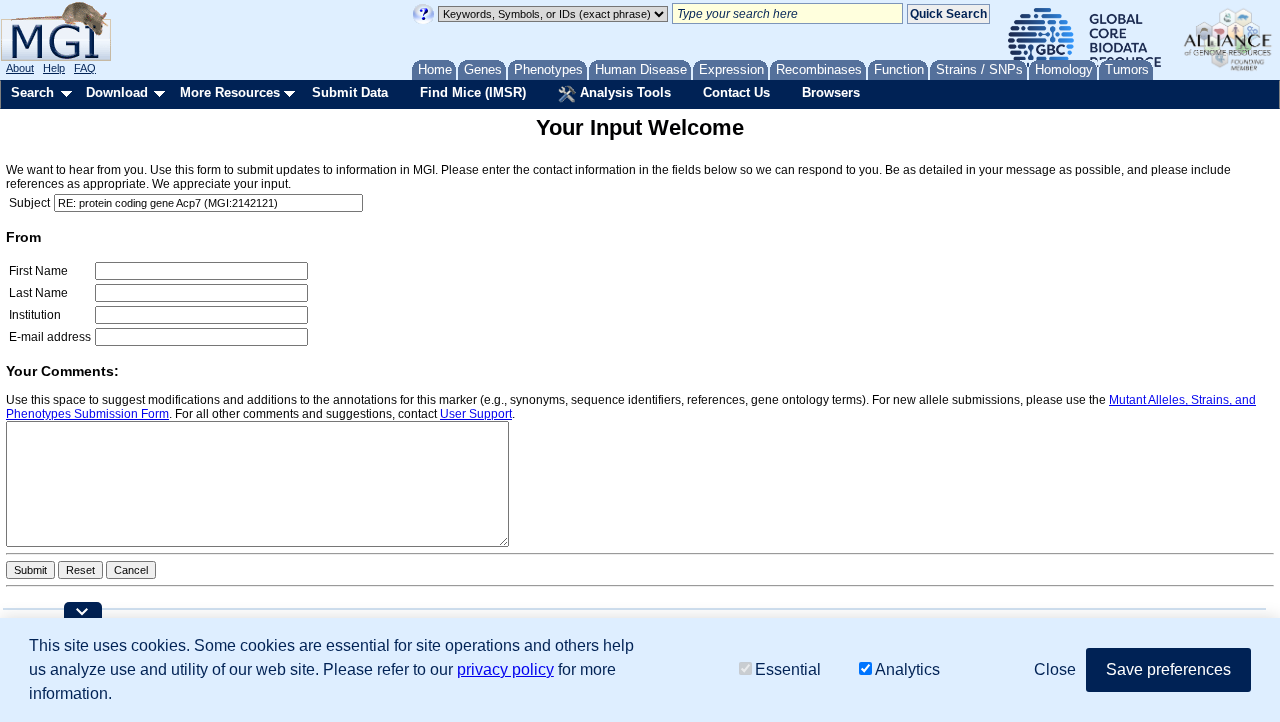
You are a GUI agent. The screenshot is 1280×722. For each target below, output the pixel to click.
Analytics (907, 669)
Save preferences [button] (1168, 669)
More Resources (230, 92)
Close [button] (1055, 669)
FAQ (85, 68)
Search (32, 92)
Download (117, 92)
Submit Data (350, 92)
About (20, 68)
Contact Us (736, 92)
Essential (788, 669)
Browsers (831, 92)
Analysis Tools (623, 92)
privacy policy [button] (505, 669)
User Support (476, 414)
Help (54, 68)
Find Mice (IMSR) (473, 92)
